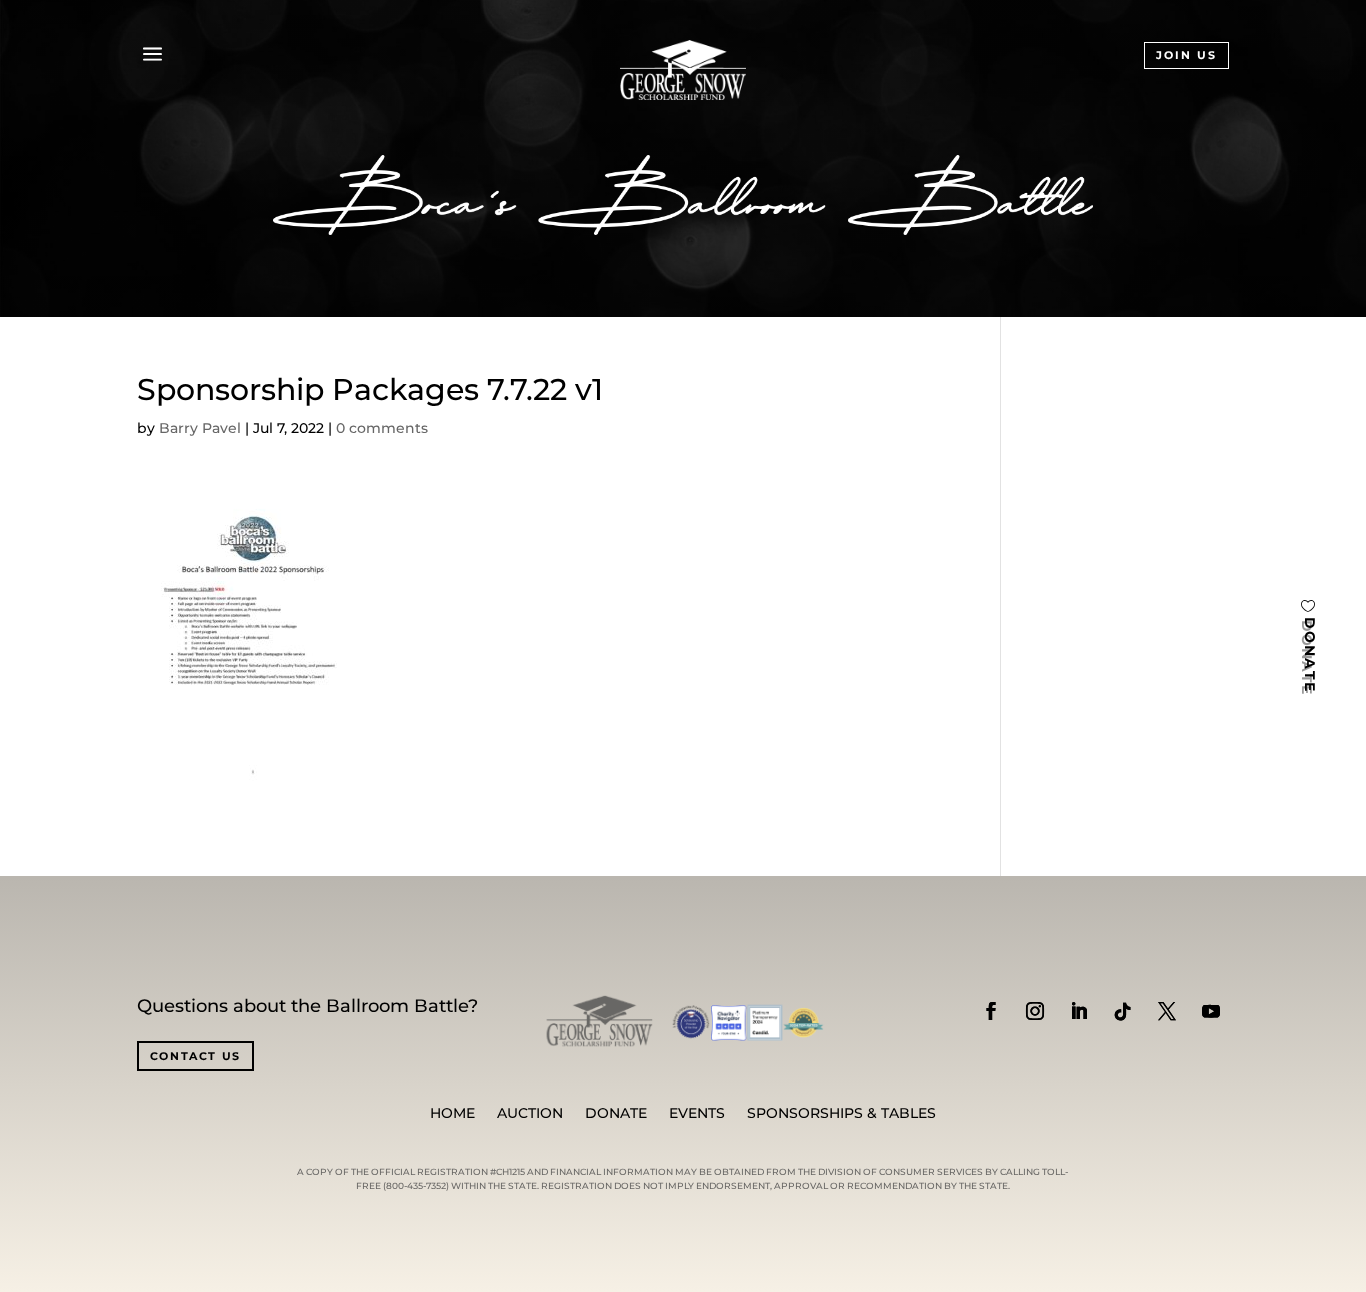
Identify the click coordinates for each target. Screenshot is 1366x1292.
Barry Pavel (200, 428)
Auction (530, 1114)
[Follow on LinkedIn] (1079, 1011)
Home (452, 1114)
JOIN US (1186, 55)
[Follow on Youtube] (1211, 1011)
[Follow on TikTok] (1123, 1011)
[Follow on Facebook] (991, 1011)
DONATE (1310, 655)
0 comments (382, 428)
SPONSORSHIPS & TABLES (841, 1114)
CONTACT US (196, 1056)
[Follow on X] (1167, 1011)
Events (697, 1114)
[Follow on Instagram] (1035, 1011)
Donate (616, 1114)
